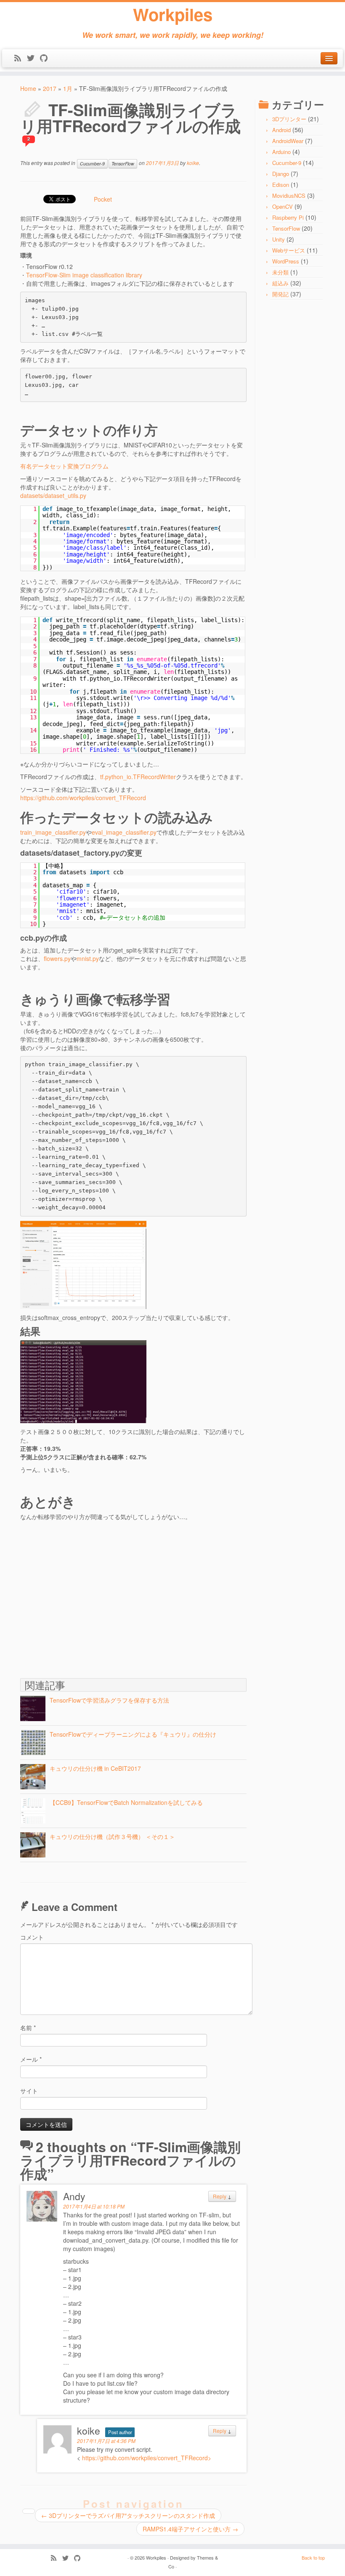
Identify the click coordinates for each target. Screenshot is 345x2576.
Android (281, 130)
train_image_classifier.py (53, 832)
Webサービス (289, 250)
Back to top (313, 2557)
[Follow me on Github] (46, 59)
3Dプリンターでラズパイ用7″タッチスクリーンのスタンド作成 (128, 2515)
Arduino (281, 152)
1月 (68, 88)
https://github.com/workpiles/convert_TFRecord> (147, 2458)
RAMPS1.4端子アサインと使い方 (190, 2529)
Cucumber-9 (92, 164)
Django (281, 174)
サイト (29, 2091)
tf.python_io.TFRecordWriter (138, 777)
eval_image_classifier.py (124, 832)
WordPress (286, 261)
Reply (220, 2196)
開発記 (280, 294)
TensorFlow (123, 164)
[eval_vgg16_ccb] (83, 1381)
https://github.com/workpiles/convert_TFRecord (83, 798)
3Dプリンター (289, 119)
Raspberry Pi (288, 217)
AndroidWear (288, 141)
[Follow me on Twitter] (33, 59)
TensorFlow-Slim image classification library (84, 275)
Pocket (103, 199)
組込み (280, 283)
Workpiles (173, 14)
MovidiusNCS (289, 196)
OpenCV (283, 206)
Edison (281, 185)
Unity (279, 239)
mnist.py (88, 958)
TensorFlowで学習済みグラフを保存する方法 (109, 1700)
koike (193, 163)
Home (28, 88)
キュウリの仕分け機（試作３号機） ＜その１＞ (112, 1836)
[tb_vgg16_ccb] (83, 1264)
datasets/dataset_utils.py (53, 495)
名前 (28, 2028)
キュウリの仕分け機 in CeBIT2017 (95, 1768)
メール (31, 2059)
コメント (32, 1937)
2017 (50, 88)
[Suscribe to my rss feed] (20, 59)
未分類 (280, 272)
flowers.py (57, 958)
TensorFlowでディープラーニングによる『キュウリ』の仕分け (133, 1734)
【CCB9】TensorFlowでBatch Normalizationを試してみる (126, 1802)
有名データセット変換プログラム (64, 466)
